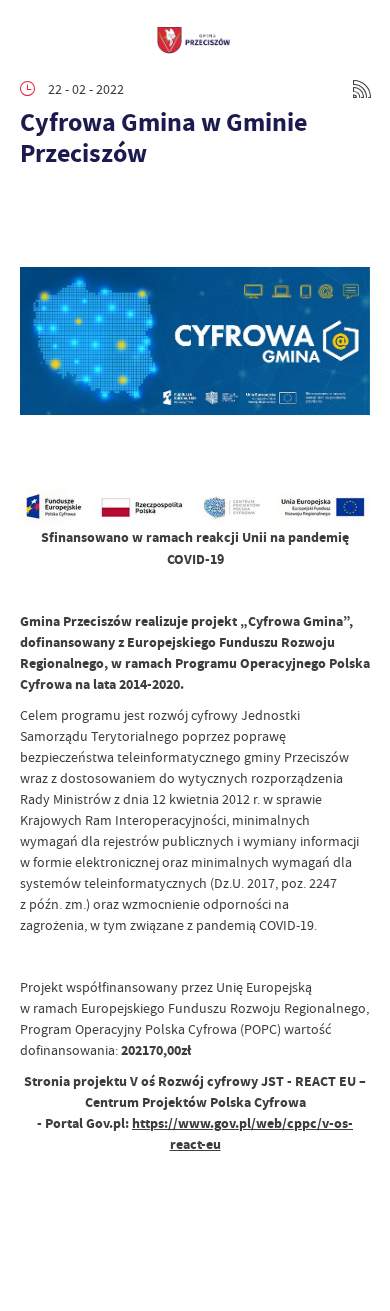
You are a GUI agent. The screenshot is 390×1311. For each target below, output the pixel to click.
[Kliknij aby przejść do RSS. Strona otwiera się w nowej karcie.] (362, 89)
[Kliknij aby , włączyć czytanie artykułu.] (36, 206)
